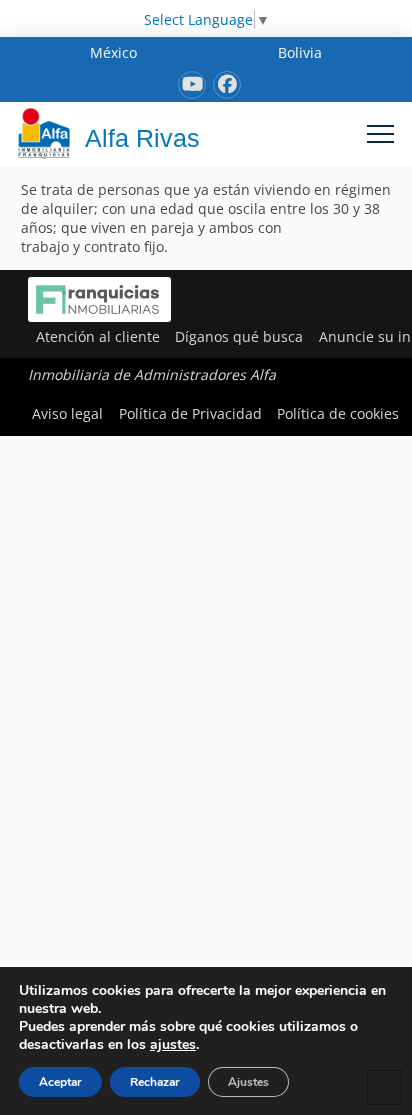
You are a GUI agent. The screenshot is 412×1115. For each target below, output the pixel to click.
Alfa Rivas (142, 138)
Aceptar (60, 1082)
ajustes (173, 1045)
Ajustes (248, 1082)
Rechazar (155, 1082)
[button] (380, 133)
